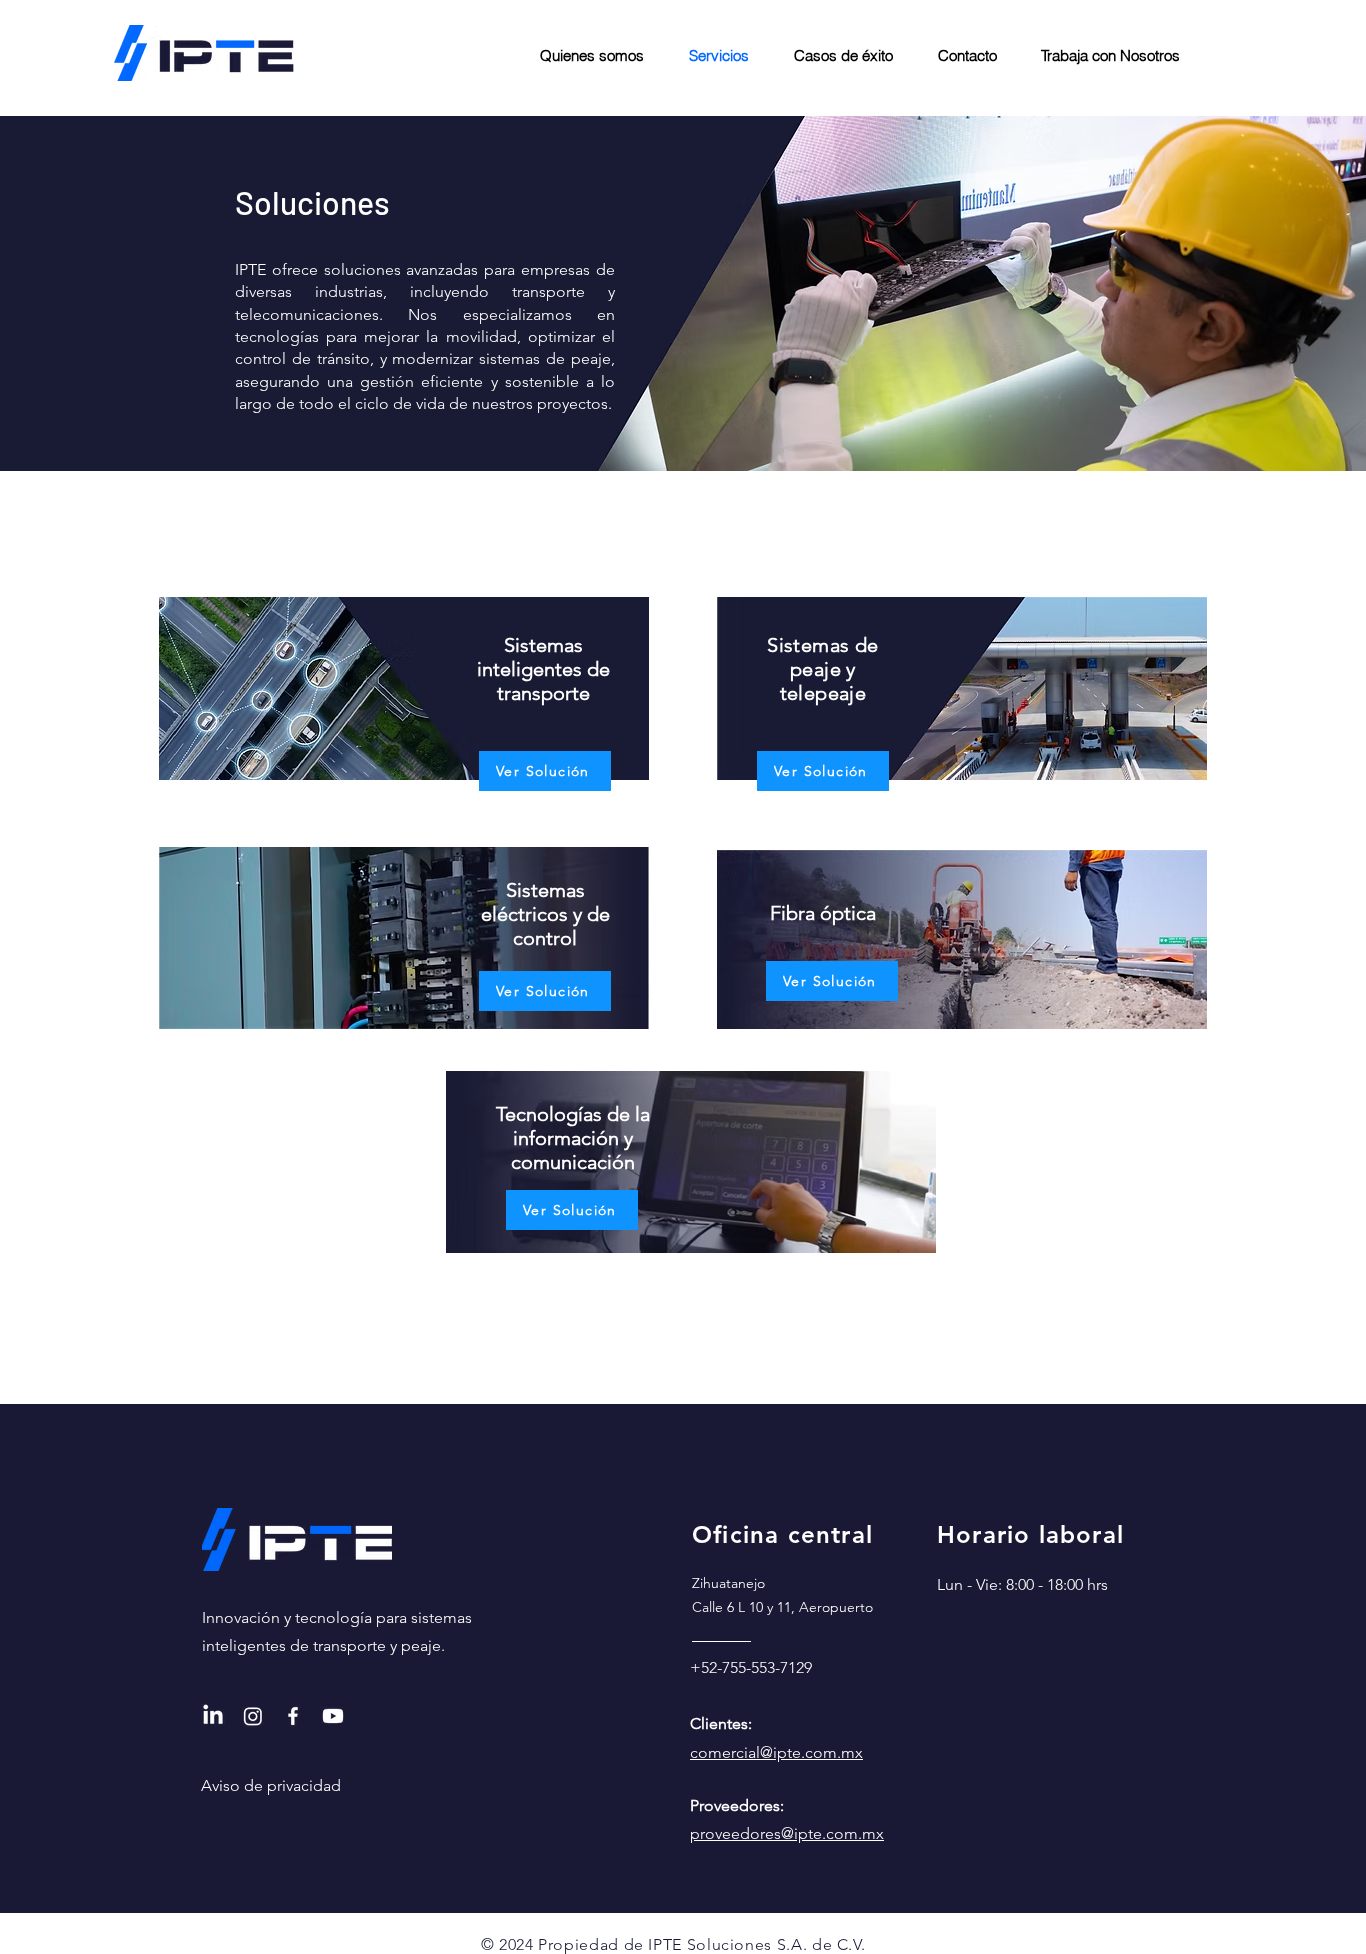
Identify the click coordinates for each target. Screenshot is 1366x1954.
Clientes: (721, 1723)
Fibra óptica (823, 913)
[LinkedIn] (213, 1716)
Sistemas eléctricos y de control (545, 914)
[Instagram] (253, 1716)
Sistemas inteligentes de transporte (543, 669)
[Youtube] (333, 1716)
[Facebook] (293, 1716)
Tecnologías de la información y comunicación (573, 1138)
